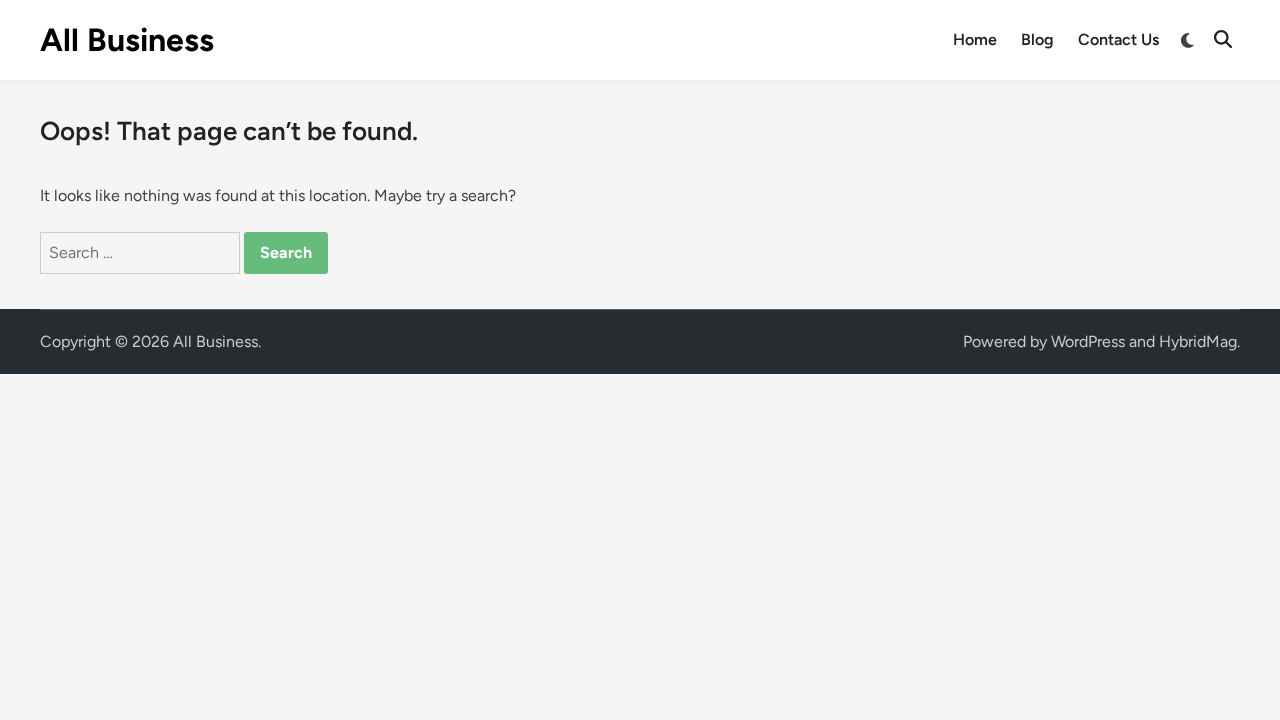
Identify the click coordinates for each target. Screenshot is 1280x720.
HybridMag (1198, 341)
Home (975, 39)
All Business (127, 40)
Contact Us (1118, 39)
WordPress (1088, 341)
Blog (1037, 39)
